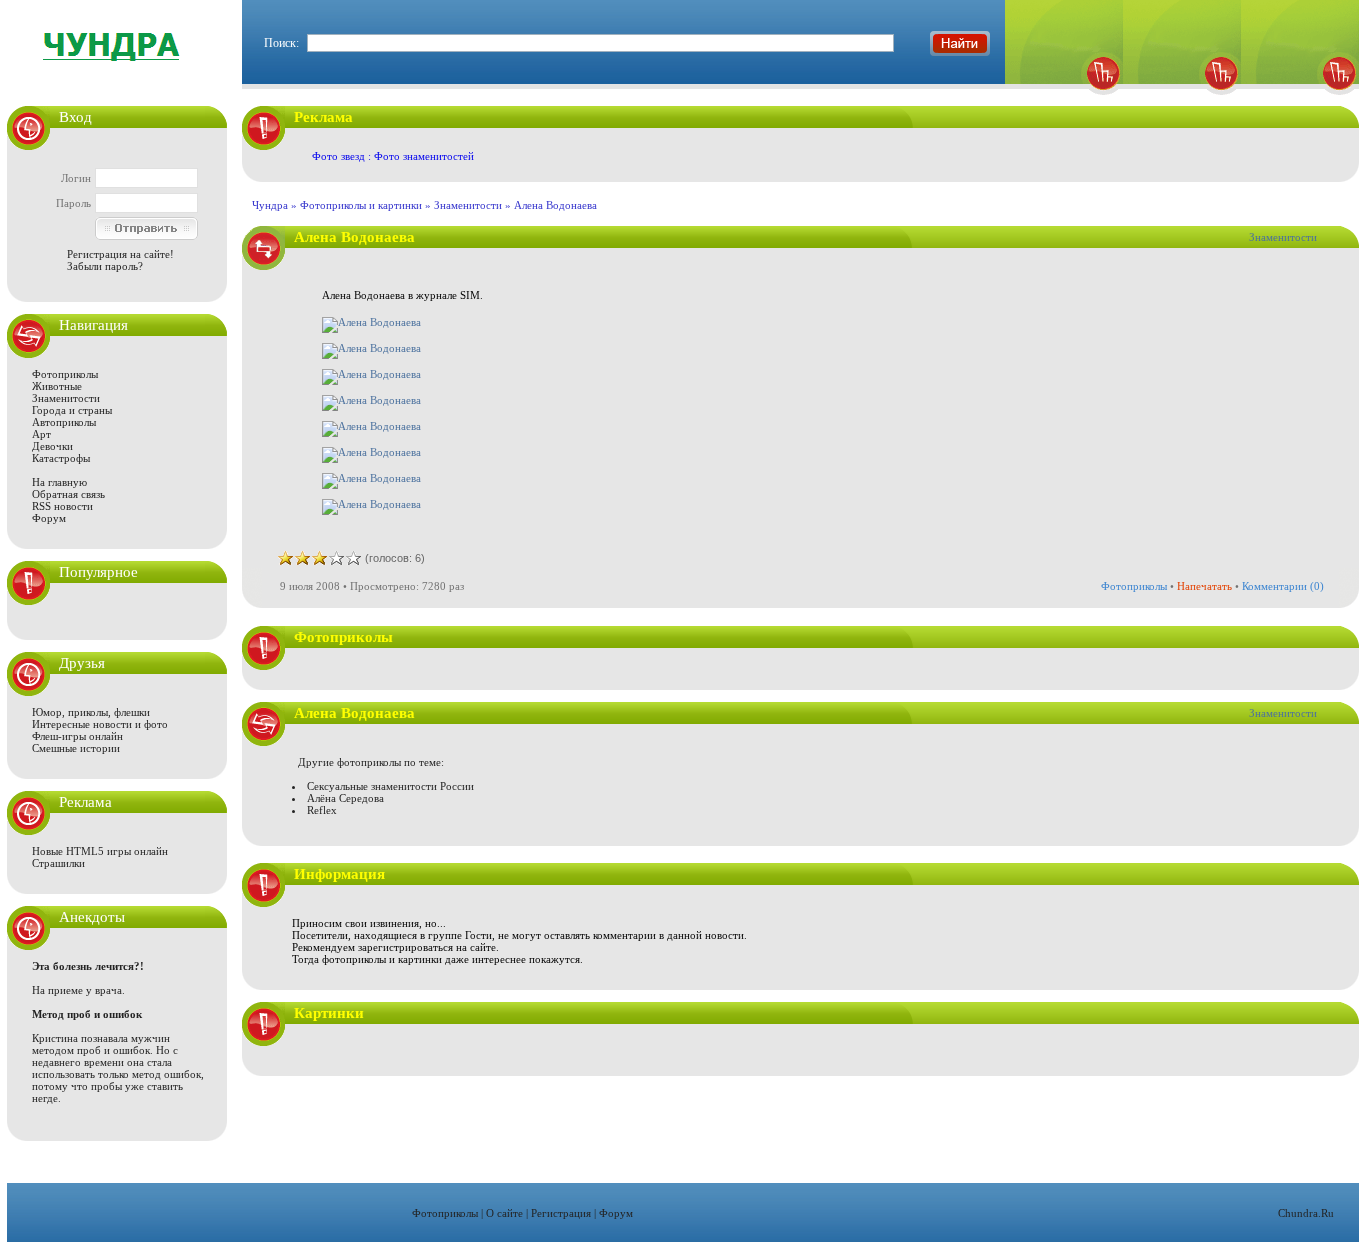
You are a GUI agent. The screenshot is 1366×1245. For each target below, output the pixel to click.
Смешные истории (76, 748)
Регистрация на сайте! (120, 254)
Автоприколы (64, 422)
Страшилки (58, 863)
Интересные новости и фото (100, 724)
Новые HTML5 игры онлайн (100, 851)
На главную (59, 482)
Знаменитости (66, 398)
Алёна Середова (345, 798)
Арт (41, 434)
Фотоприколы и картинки (361, 205)
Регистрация (561, 1213)
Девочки (52, 446)
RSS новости (62, 506)
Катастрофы (61, 458)
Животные (57, 386)
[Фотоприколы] (1064, 100)
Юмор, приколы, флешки (91, 712)
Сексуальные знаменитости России (390, 786)
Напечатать (1204, 586)
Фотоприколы (65, 374)
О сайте (504, 1213)
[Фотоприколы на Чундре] (117, 74)
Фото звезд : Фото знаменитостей (393, 156)
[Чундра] (1300, 100)
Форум (49, 518)
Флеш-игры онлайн (77, 736)
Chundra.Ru (1306, 1213)
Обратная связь (68, 494)
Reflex (322, 810)
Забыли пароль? (105, 266)
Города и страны (72, 410)
